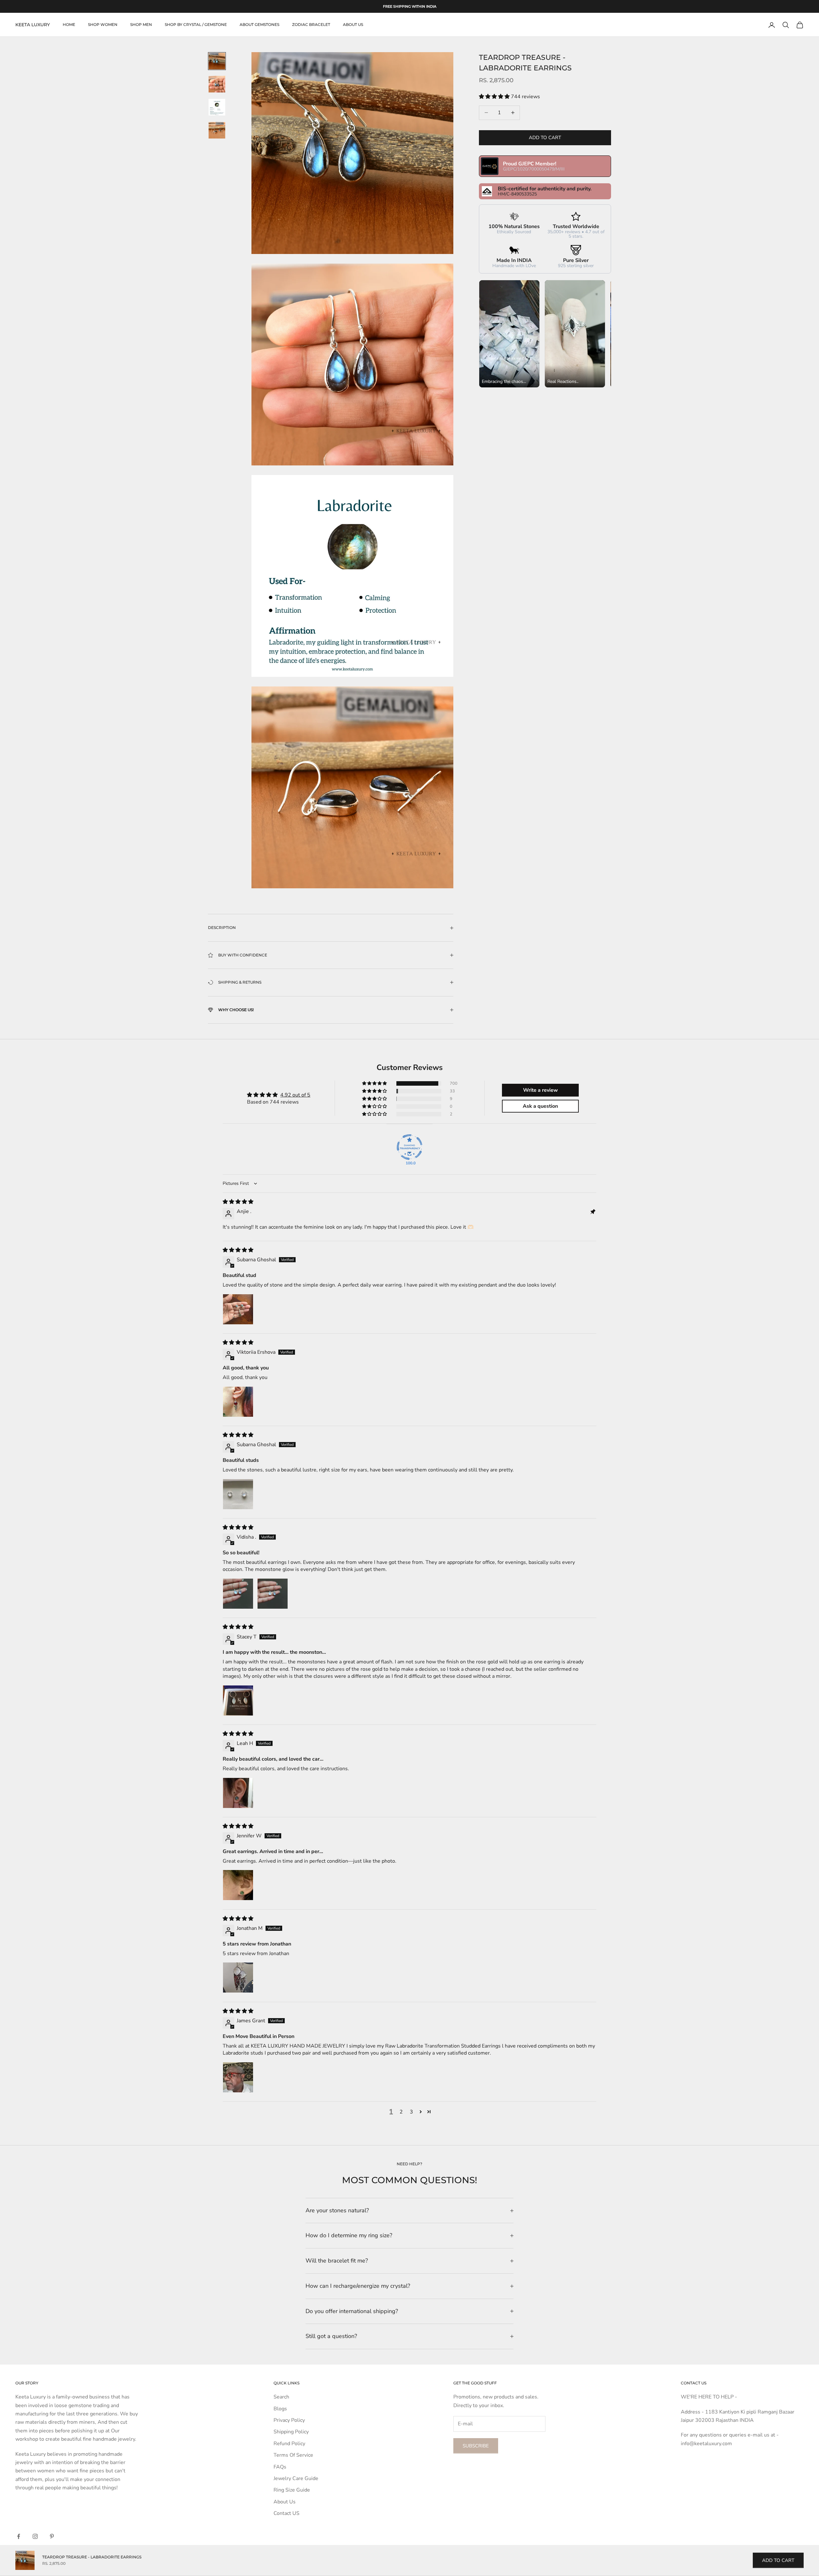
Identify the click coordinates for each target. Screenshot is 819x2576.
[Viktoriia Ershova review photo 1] (238, 1402)
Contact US (286, 2513)
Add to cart (545, 138)
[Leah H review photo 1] (238, 1793)
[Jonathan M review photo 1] (238, 1978)
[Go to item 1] (217, 61)
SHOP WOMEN (103, 25)
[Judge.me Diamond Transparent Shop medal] (409, 1147)
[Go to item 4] (217, 130)
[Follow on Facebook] (19, 2536)
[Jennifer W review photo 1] (238, 1885)
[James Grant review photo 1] (238, 2077)
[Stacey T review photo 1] (238, 1700)
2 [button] (401, 2112)
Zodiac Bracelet (311, 25)
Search (281, 2397)
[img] (238, 1202)
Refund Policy (289, 2444)
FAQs (280, 2467)
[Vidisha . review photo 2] (273, 1594)
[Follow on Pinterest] (52, 2536)
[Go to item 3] (217, 107)
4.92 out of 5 (295, 1095)
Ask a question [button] (540, 1106)
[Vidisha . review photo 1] (238, 1594)
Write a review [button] (541, 1090)
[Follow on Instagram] (35, 2536)
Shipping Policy (291, 2432)
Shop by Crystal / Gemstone (196, 25)
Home (69, 25)
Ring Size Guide (292, 2490)
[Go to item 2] (217, 84)
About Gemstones (259, 25)
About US (353, 25)
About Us (285, 2502)
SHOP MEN (141, 25)
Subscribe (476, 2446)
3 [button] (411, 2112)
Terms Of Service (293, 2455)
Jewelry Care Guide (296, 2478)
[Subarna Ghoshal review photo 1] (238, 1309)
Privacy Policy (289, 2420)
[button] (495, 97)
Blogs (280, 2409)
